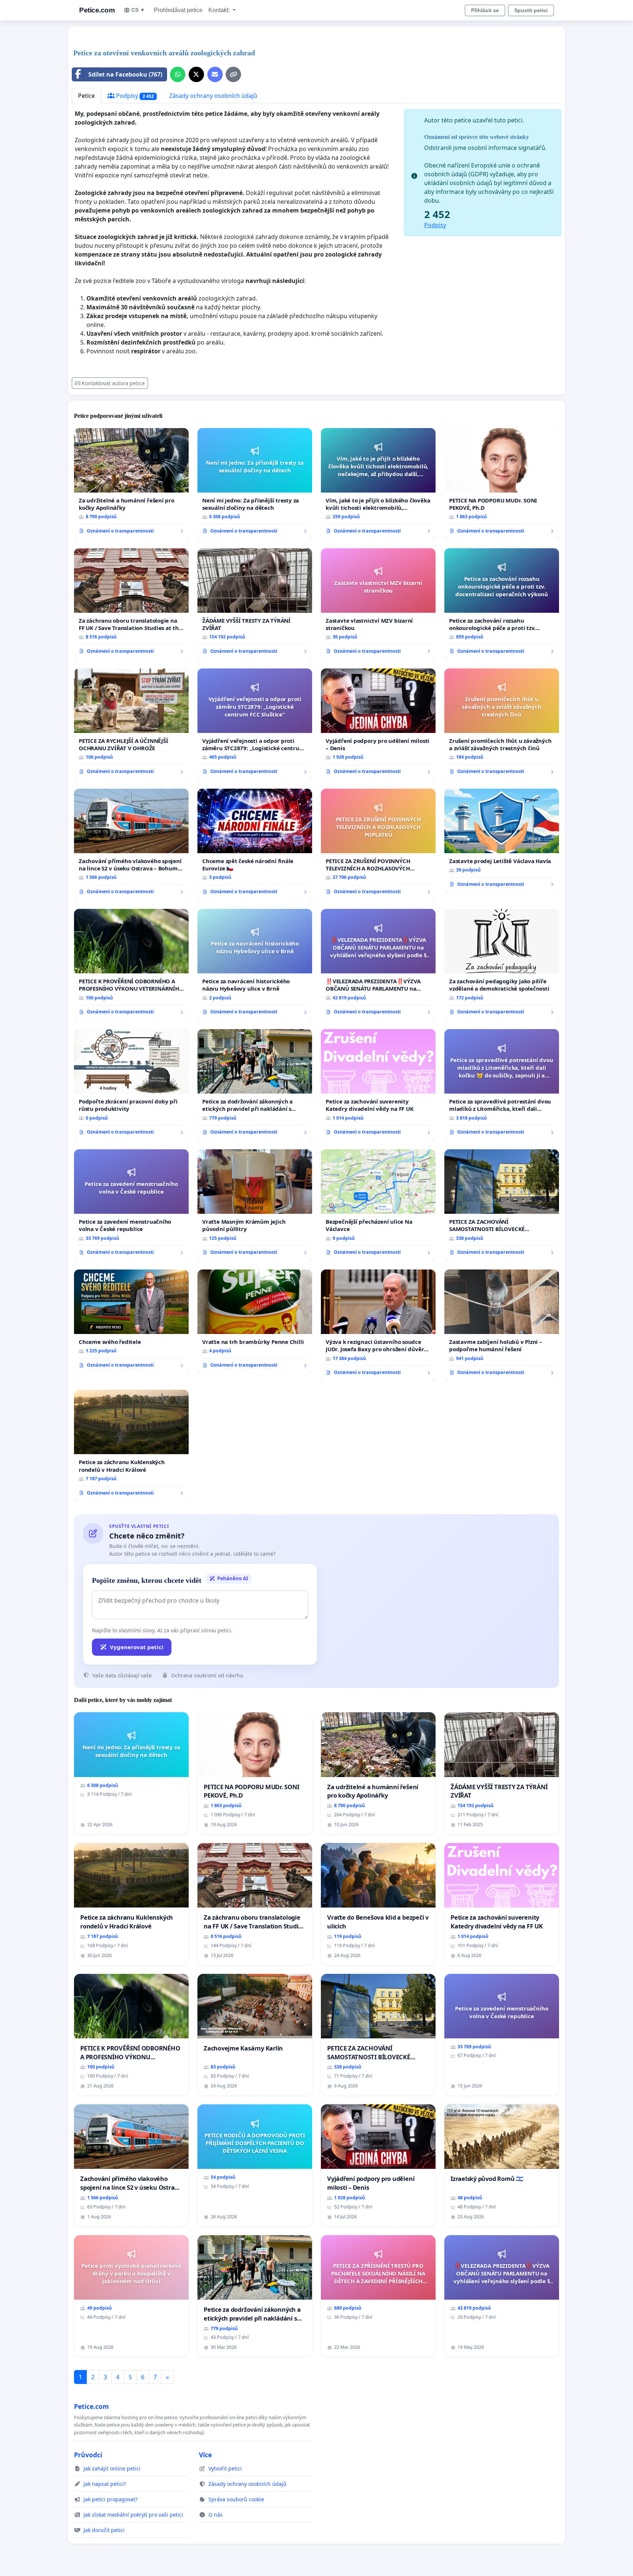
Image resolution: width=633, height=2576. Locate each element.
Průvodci (88, 2455)
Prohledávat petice (178, 10)
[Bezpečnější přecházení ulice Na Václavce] (378, 1205)
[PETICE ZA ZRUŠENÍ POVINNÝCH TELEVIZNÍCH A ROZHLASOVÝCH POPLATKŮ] (378, 844)
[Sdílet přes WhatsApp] (178, 74)
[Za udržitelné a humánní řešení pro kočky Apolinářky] (131, 484)
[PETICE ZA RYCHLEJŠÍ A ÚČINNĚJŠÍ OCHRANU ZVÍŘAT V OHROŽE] (131, 724)
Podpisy (134, 96)
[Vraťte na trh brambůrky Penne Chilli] (255, 1322)
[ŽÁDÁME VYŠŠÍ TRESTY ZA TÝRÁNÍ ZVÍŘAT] (255, 604)
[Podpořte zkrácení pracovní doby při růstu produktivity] (131, 1085)
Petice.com (97, 10)
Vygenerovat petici (137, 1647)
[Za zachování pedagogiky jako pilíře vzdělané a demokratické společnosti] (502, 965)
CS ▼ (138, 10)
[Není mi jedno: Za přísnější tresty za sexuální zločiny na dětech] (255, 484)
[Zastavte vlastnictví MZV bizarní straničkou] (378, 604)
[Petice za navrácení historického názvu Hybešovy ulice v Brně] (255, 965)
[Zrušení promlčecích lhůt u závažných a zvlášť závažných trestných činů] (502, 724)
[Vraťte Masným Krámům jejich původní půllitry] (255, 1205)
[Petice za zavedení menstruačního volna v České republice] (131, 1205)
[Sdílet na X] (196, 74)
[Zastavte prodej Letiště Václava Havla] (502, 841)
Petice (86, 96)
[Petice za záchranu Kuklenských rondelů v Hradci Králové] (131, 1445)
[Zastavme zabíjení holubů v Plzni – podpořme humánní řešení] (502, 1325)
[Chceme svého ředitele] (131, 1322)
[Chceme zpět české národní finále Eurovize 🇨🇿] (255, 844)
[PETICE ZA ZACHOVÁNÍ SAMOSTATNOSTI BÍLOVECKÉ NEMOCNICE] (502, 1205)
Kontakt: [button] (220, 10)
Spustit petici (531, 10)
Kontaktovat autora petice (113, 383)
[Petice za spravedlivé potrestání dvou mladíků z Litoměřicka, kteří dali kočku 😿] (502, 1085)
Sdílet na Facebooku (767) (125, 74)
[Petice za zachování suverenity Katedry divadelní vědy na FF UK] (378, 1085)
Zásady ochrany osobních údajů (213, 96)
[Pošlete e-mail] (215, 74)
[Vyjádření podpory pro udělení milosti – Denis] (378, 724)
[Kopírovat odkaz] (233, 74)
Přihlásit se (485, 10)
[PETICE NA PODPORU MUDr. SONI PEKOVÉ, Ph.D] (502, 484)
